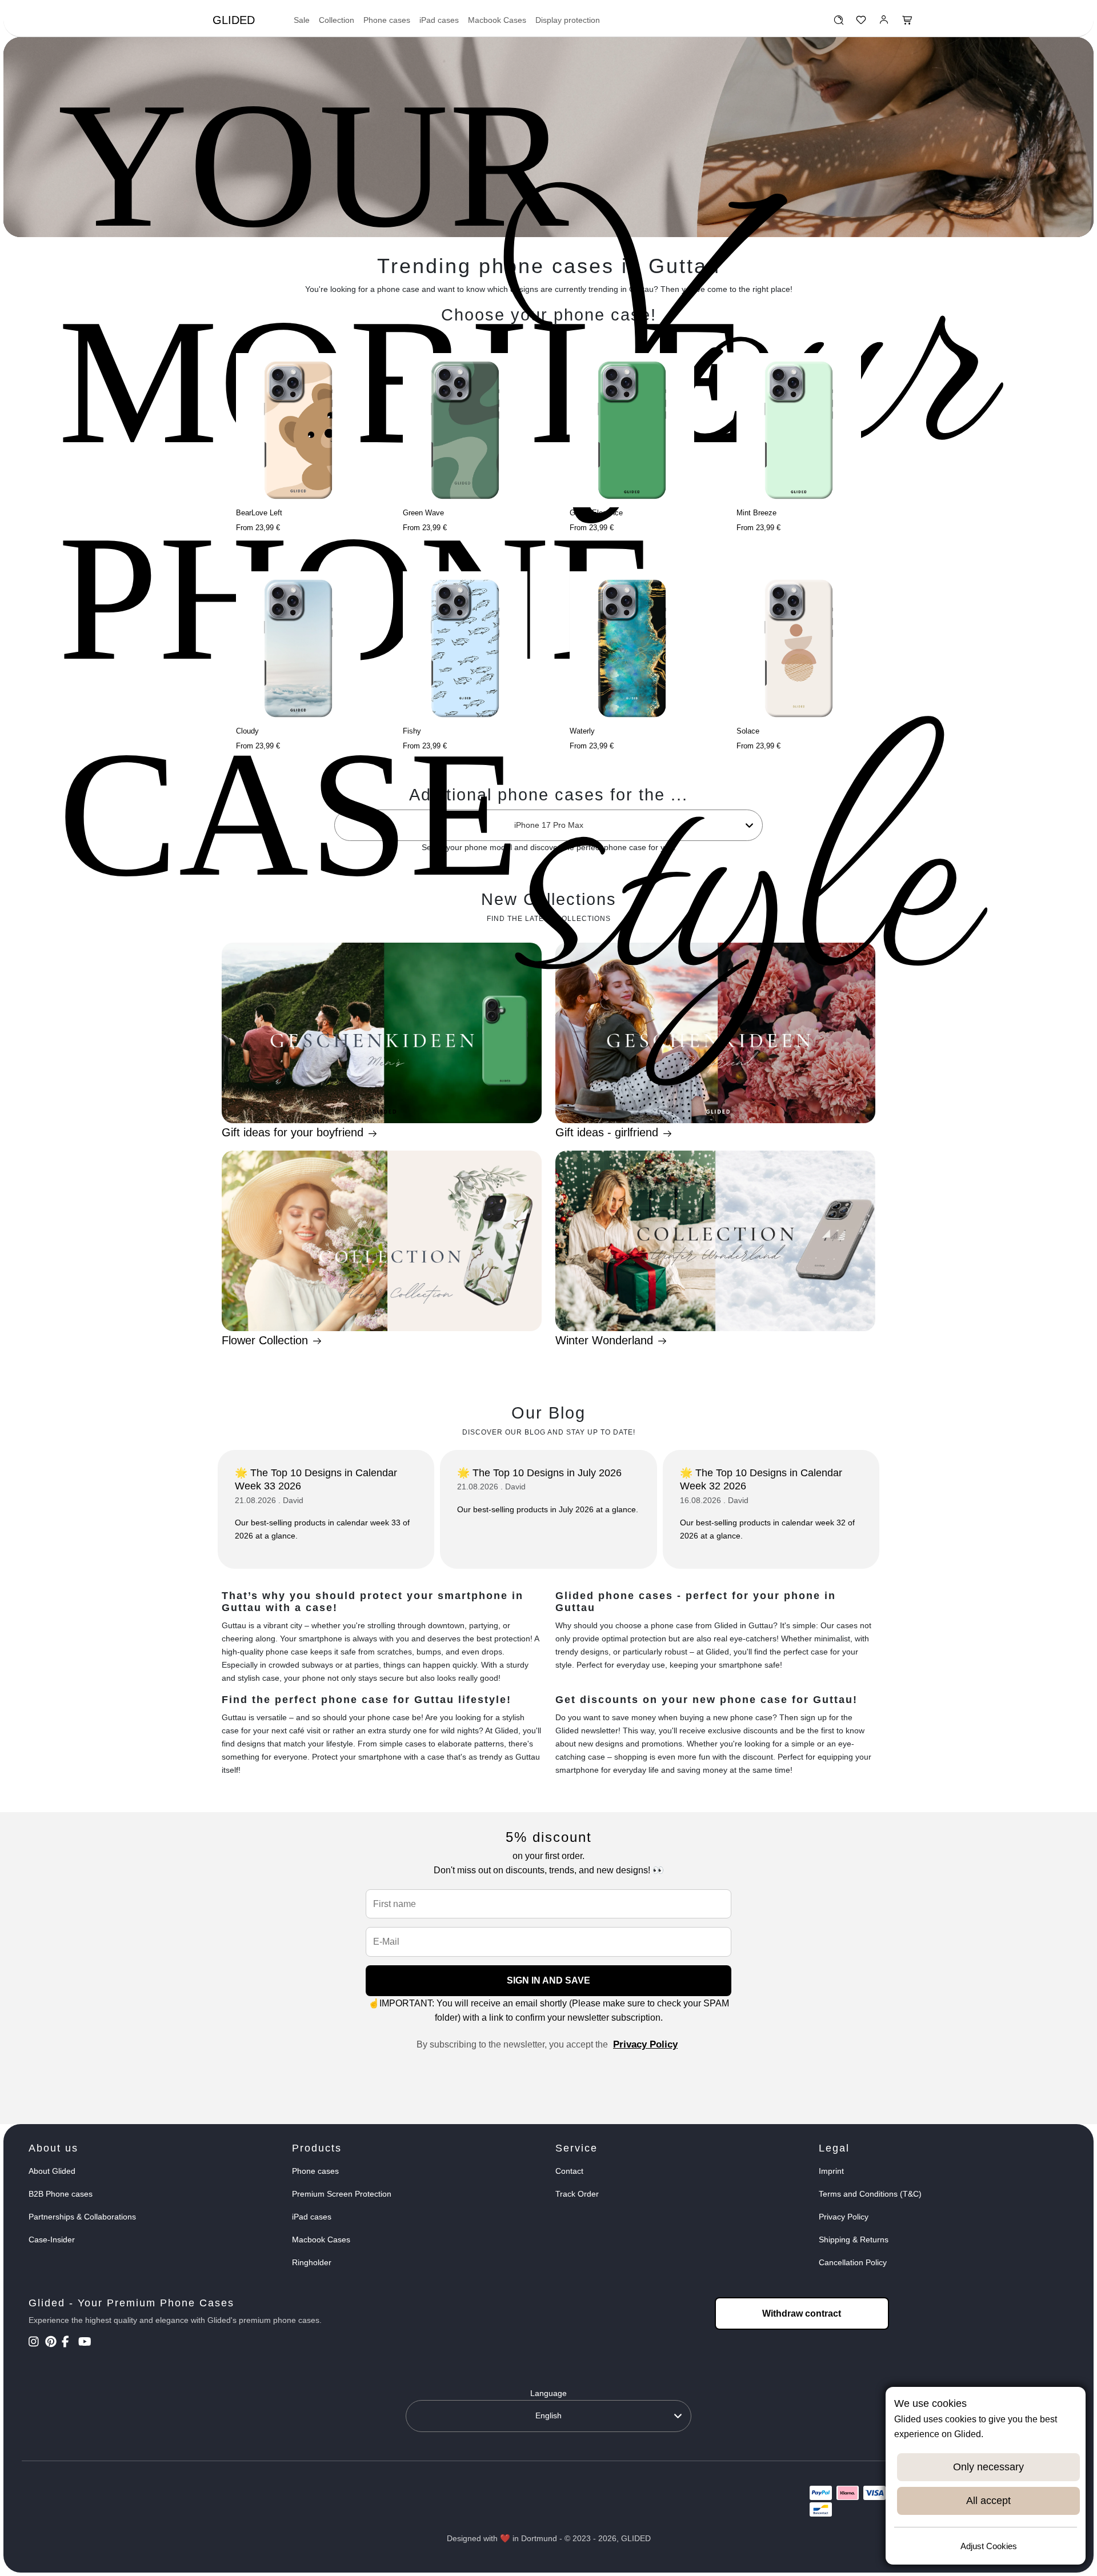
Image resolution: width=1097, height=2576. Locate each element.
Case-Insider (52, 2240)
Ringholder (312, 2262)
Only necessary (988, 2467)
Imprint (831, 2171)
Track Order (577, 2194)
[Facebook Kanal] (69, 2343)
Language (548, 2393)
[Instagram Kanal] (36, 2343)
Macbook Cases (497, 20)
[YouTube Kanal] (85, 2343)
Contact (569, 2171)
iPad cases (439, 20)
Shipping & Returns (854, 2240)
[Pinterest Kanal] (52, 2343)
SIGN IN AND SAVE (548, 1980)
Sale (302, 20)
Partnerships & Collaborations (82, 2217)
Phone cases (387, 20)
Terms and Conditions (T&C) (870, 2194)
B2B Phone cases (61, 2194)
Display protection (568, 20)
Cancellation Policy (853, 2262)
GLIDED (234, 20)
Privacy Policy (645, 2044)
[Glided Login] (884, 23)
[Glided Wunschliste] (838, 23)
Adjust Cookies (989, 2546)
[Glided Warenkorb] (907, 23)
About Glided (52, 2171)
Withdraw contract (802, 2313)
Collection (337, 20)
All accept (988, 2501)
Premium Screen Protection (342, 2194)
